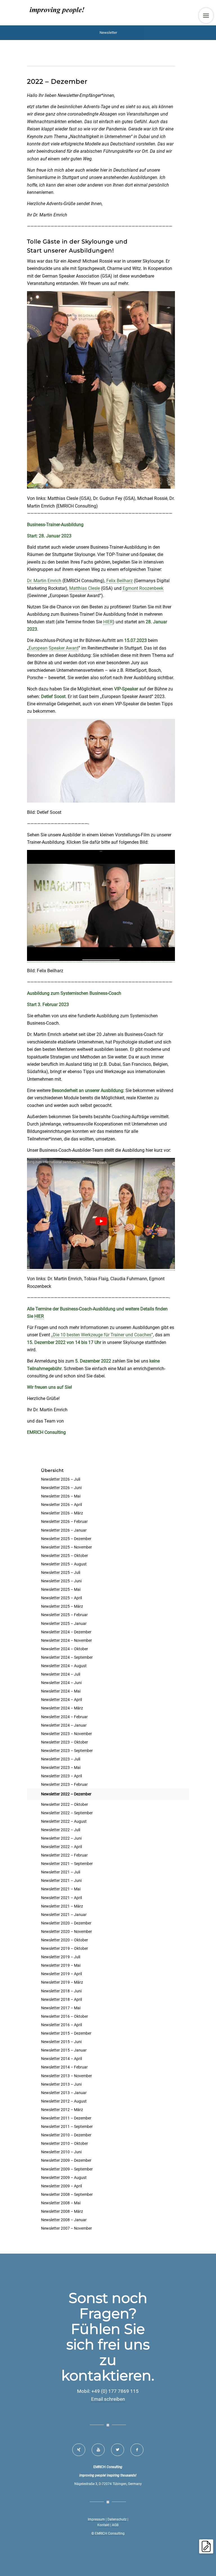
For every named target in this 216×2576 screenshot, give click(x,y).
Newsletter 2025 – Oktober (65, 1556)
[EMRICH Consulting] (57, 13)
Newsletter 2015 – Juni (61, 2042)
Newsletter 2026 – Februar (64, 1521)
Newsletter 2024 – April (61, 1700)
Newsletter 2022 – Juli (61, 1830)
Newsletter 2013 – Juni (61, 2084)
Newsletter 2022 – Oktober (65, 1804)
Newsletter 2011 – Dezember (66, 2118)
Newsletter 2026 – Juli (61, 1479)
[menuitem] (206, 15)
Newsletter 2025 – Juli (61, 1572)
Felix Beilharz (120, 581)
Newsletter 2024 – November (67, 1640)
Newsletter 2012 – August (64, 2101)
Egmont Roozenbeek (143, 588)
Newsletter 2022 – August (64, 1821)
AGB (115, 2525)
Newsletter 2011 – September (67, 2127)
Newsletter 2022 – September (67, 1813)
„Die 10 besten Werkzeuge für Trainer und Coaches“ (102, 1335)
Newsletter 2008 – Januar (64, 2220)
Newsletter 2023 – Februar (64, 1784)
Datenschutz (117, 2519)
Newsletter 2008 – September (67, 2194)
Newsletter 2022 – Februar (64, 1855)
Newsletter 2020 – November (67, 1932)
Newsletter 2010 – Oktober (65, 2143)
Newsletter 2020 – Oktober (65, 1940)
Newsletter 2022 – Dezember (66, 1794)
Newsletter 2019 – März (62, 1982)
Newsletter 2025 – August (64, 1564)
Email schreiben (108, 2399)
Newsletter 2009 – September (67, 2169)
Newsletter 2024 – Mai (61, 1691)
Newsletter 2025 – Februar (64, 1615)
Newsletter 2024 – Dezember (66, 1632)
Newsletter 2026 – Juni (61, 1488)
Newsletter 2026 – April (61, 1505)
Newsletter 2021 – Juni (61, 1880)
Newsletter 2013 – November (67, 2076)
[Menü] (206, 15)
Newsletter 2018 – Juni (61, 1991)
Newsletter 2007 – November (67, 2228)
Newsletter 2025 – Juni (61, 1581)
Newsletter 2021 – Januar (64, 1915)
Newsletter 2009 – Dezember (66, 2160)
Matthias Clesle (85, 588)
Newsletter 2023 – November (67, 1734)
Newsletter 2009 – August (64, 2178)
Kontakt (103, 2525)
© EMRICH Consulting (108, 2533)
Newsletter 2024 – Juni (61, 1683)
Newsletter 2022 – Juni (61, 1838)
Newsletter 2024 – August (64, 1666)
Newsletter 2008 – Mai (61, 2203)
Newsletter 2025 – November (67, 1547)
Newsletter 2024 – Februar (64, 1717)
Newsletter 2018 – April (61, 1999)
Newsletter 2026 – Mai (61, 1496)
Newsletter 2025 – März (62, 1606)
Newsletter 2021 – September (67, 1864)
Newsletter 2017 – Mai (61, 2008)
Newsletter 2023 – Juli (61, 1759)
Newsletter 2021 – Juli (61, 1872)
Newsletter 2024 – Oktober (65, 1649)
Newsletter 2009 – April (61, 2186)
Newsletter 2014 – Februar (64, 2067)
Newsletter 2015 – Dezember (66, 2033)
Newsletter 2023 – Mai (61, 1767)
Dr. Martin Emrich (44, 581)
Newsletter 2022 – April (61, 1847)
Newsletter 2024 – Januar (64, 1725)
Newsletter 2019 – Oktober (65, 1948)
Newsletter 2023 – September (67, 1751)
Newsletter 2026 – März (62, 1513)
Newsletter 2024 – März (62, 1708)
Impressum (96, 2519)
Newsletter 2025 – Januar (64, 1623)
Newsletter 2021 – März (62, 1906)
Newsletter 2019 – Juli (61, 1957)
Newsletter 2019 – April (61, 1974)
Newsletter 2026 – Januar (64, 1530)
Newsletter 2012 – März (62, 2110)
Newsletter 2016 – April (61, 2025)
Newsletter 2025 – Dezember (66, 1539)
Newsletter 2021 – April (61, 1898)
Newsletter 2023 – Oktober (65, 1742)
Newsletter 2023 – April (61, 1776)
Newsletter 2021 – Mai (61, 1889)
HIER (108, 622)
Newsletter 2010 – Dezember (66, 2135)
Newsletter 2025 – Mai (61, 1589)
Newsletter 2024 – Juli (61, 1674)
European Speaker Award (54, 648)
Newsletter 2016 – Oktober (65, 2016)
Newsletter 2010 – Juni (61, 2152)
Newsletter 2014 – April (61, 2059)
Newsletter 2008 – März (62, 2211)
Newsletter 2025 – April (61, 1598)
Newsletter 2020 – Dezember (66, 1923)
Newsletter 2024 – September (67, 1657)
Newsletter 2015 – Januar (64, 2050)
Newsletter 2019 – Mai (61, 1965)
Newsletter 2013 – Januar (64, 2093)
